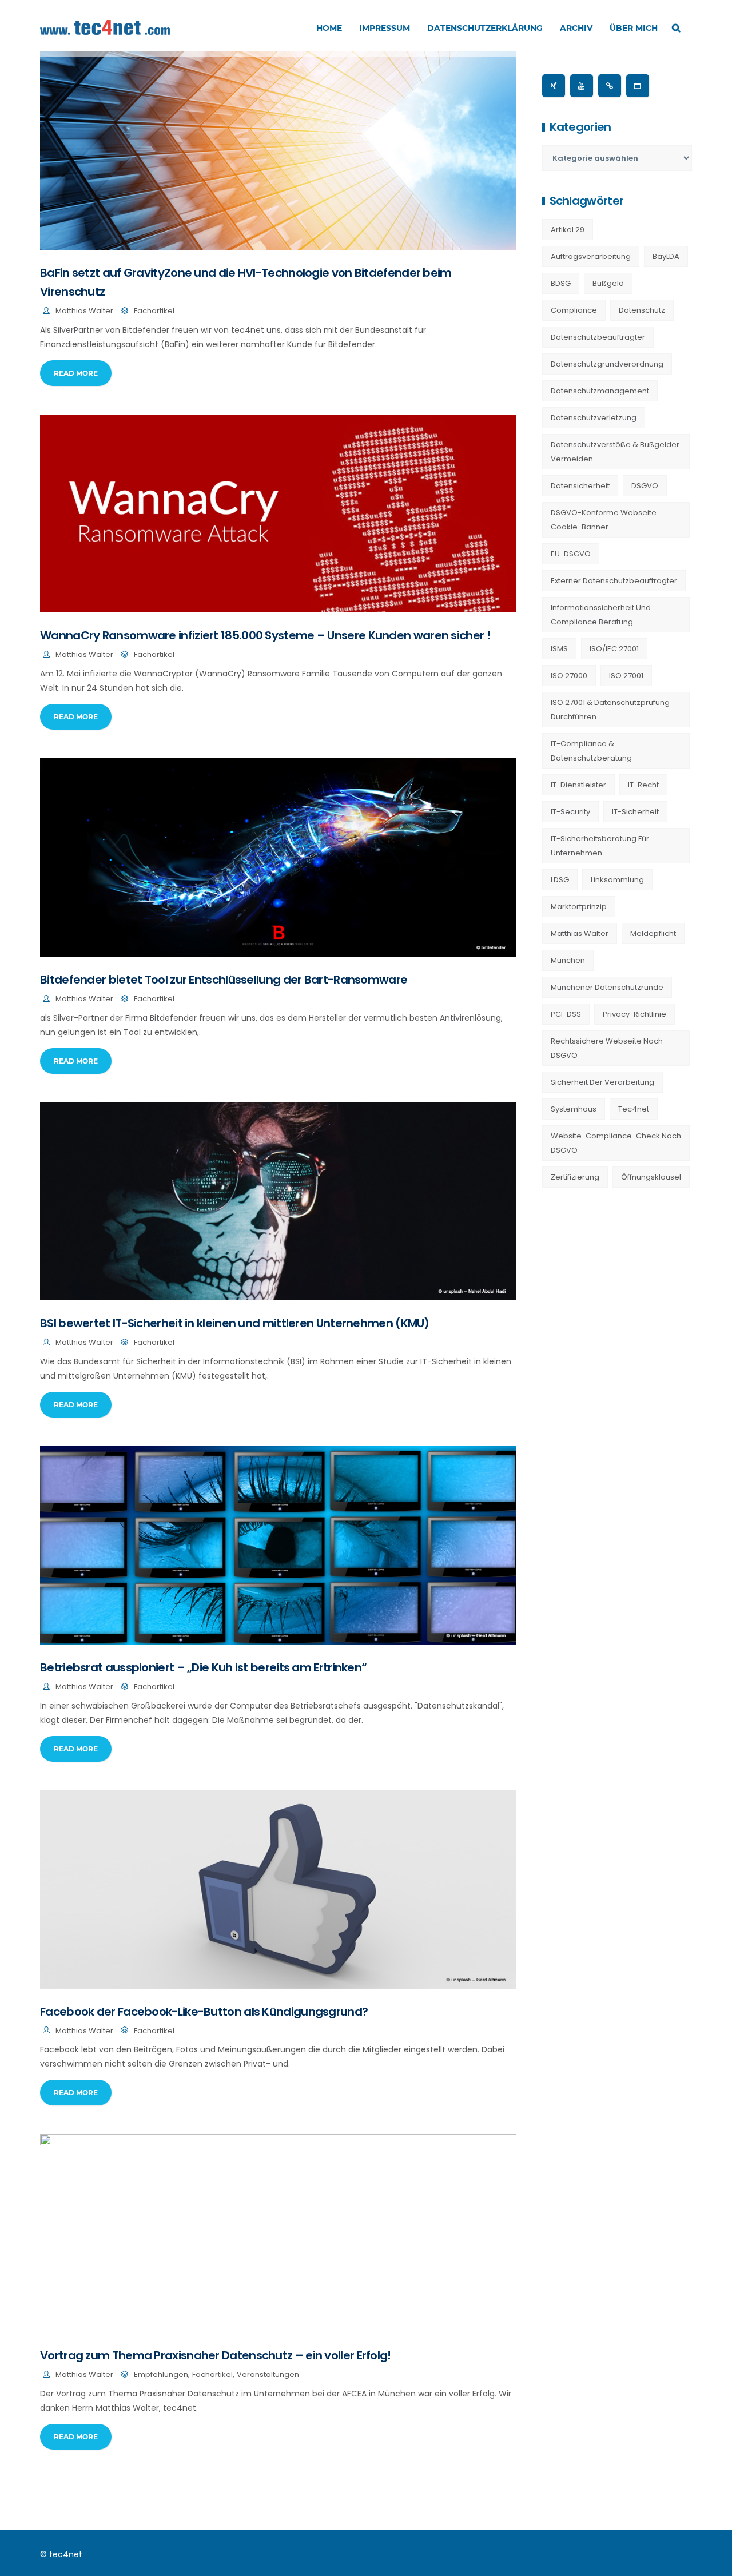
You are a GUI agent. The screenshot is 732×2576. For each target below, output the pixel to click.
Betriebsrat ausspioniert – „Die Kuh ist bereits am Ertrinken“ (203, 1667)
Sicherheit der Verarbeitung (602, 1082)
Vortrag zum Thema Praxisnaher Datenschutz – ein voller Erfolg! (216, 2355)
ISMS (559, 649)
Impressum (385, 28)
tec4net (634, 1109)
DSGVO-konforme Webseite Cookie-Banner (604, 520)
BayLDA (666, 256)
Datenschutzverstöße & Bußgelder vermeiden (615, 452)
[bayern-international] (610, 86)
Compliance (574, 310)
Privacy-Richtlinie (634, 1014)
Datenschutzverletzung (594, 418)
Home (329, 28)
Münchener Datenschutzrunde (607, 987)
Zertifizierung (575, 1177)
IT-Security (570, 812)
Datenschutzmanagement (600, 391)
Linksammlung (617, 880)
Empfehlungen (161, 2374)
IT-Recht (643, 785)
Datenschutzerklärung (485, 28)
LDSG (560, 880)
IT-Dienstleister (578, 785)
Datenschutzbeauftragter (598, 337)
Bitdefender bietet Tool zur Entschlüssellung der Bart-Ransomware (224, 980)
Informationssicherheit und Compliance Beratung (601, 615)
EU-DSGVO (571, 554)
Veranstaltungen (268, 2374)
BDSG (561, 283)
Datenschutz (642, 310)
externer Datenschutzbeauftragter (614, 581)
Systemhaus (574, 1109)
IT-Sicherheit (635, 812)
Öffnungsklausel (651, 1177)
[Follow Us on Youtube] (582, 86)
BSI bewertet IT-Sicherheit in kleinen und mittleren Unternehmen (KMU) (235, 1323)
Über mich (634, 28)
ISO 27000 (569, 676)
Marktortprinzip (579, 907)
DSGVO (645, 486)
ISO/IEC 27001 (614, 649)
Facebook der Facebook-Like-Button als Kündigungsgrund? (204, 2012)
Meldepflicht (653, 933)
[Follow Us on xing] (554, 86)
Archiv (576, 28)
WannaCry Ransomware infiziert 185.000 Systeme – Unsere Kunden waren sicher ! (265, 635)
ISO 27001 (626, 676)
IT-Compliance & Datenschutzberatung (591, 751)
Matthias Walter (84, 311)
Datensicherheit (580, 486)
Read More (76, 373)
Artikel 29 (568, 230)
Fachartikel (154, 311)
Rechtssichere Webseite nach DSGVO (607, 1048)
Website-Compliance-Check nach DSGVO (616, 1143)
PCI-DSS (566, 1014)
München (568, 960)
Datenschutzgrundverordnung (607, 364)
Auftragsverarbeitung (591, 256)
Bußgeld (608, 283)
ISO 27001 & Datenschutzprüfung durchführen (610, 710)
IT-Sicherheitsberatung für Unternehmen (600, 846)
